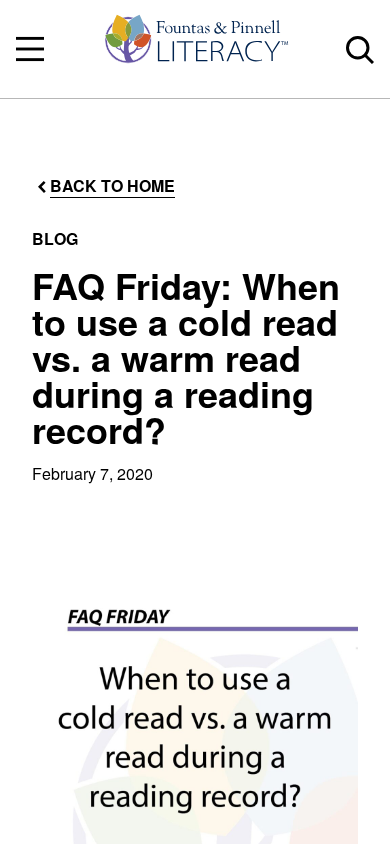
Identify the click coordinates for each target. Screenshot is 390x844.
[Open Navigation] (30, 49)
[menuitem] (195, 49)
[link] (195, 49)
